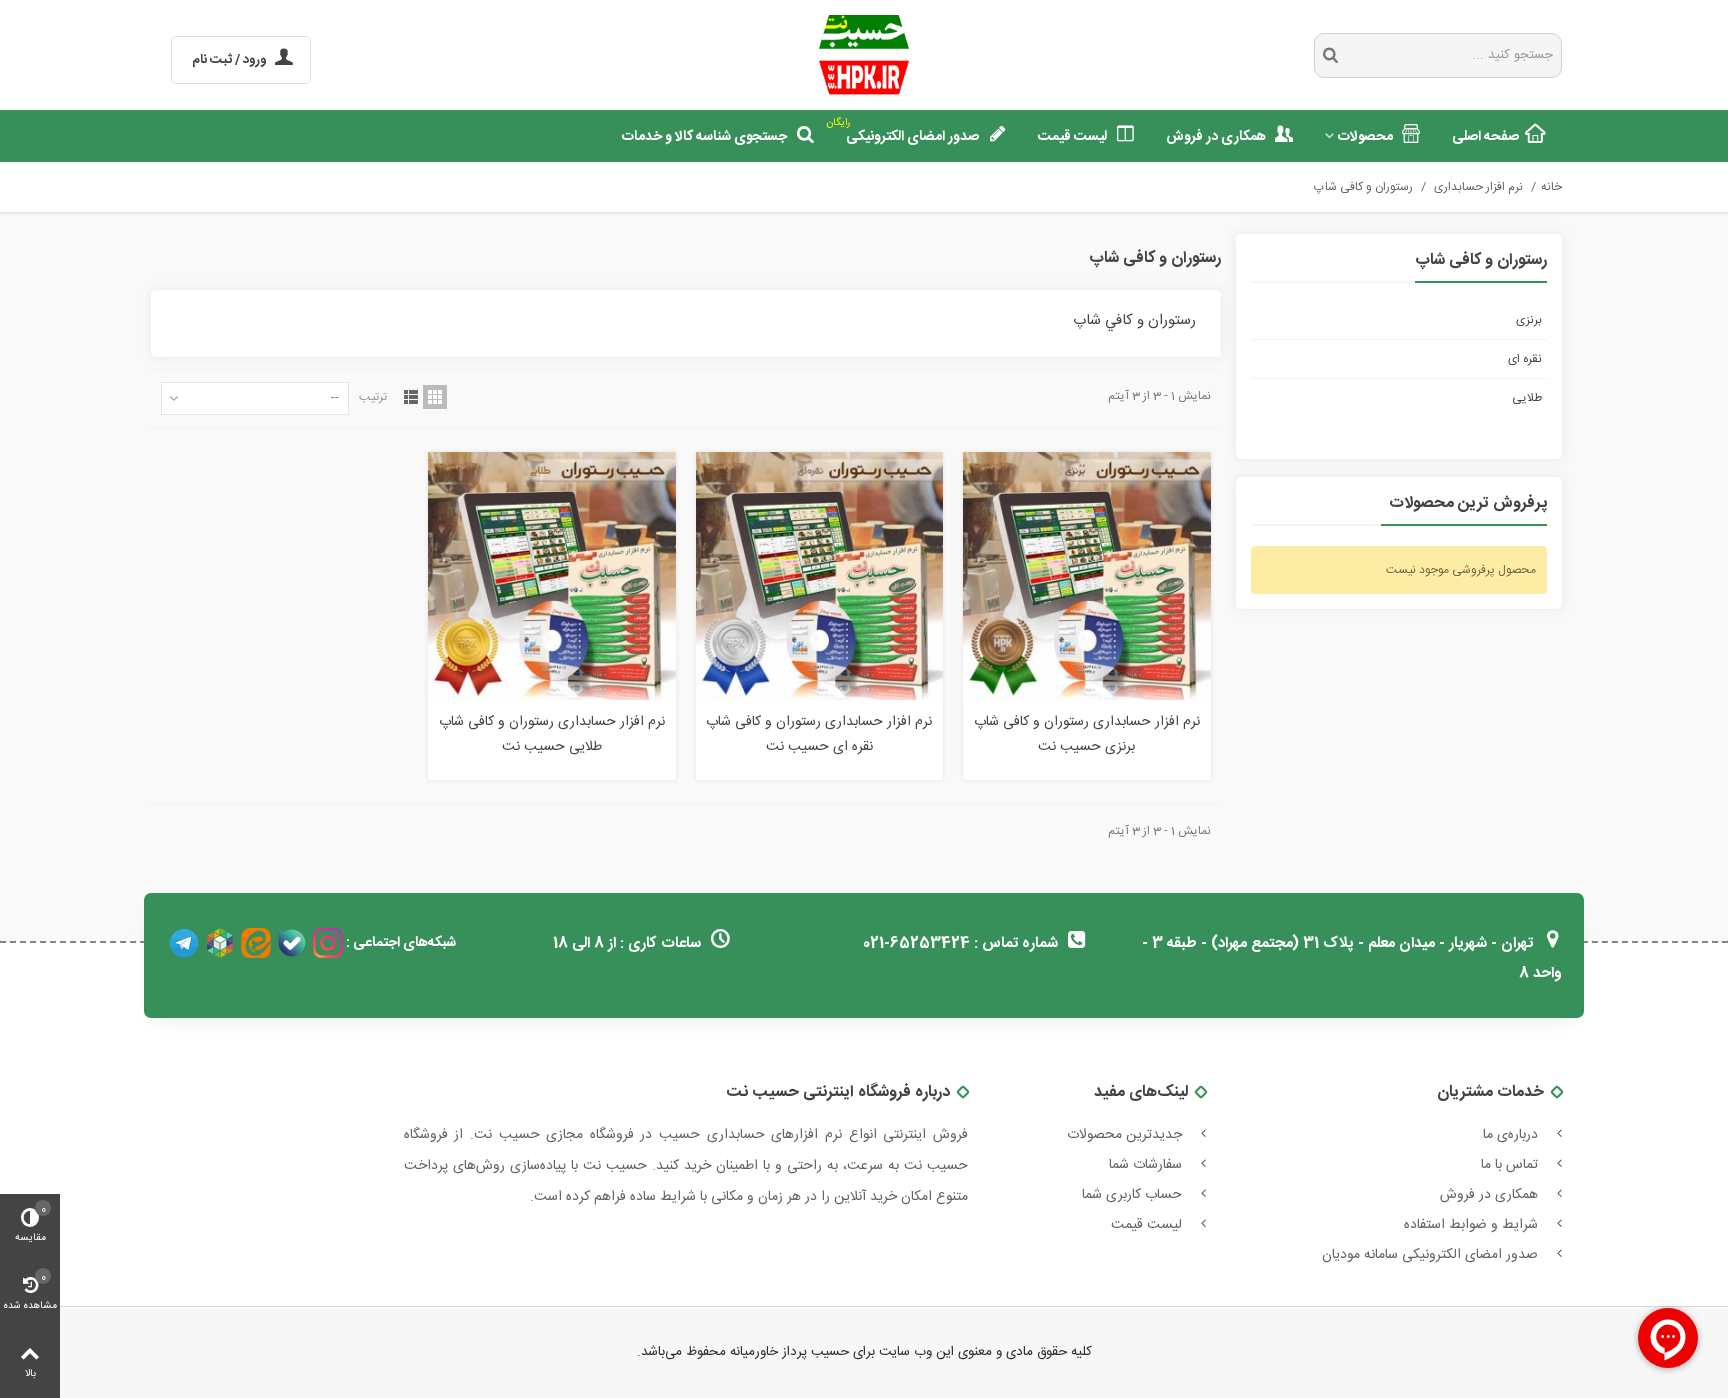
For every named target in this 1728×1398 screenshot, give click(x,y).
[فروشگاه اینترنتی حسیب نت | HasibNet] (864, 55)
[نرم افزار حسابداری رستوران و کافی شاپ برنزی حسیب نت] (1086, 575)
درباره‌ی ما (1512, 1135)
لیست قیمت (1072, 137)
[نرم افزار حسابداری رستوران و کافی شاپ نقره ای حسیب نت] (819, 575)
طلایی (1527, 398)
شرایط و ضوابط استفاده (1473, 1225)
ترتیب (373, 396)
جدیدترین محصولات (1126, 1135)
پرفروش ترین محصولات (1468, 504)
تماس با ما (1511, 1165)
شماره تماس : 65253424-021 (962, 943)
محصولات (1365, 137)
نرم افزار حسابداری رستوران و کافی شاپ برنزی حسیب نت (1087, 734)
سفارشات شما (1147, 1165)
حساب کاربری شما (1134, 1195)
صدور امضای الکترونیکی (904, 132)
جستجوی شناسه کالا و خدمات (704, 137)
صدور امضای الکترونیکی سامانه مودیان (1432, 1255)
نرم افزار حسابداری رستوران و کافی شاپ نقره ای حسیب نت (819, 734)
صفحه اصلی (1485, 137)
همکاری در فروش (1216, 137)
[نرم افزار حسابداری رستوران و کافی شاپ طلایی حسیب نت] (551, 575)
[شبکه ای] (435, 397)
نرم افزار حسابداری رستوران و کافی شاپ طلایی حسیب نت (552, 734)
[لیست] (411, 397)
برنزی (1529, 320)
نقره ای (1525, 359)
